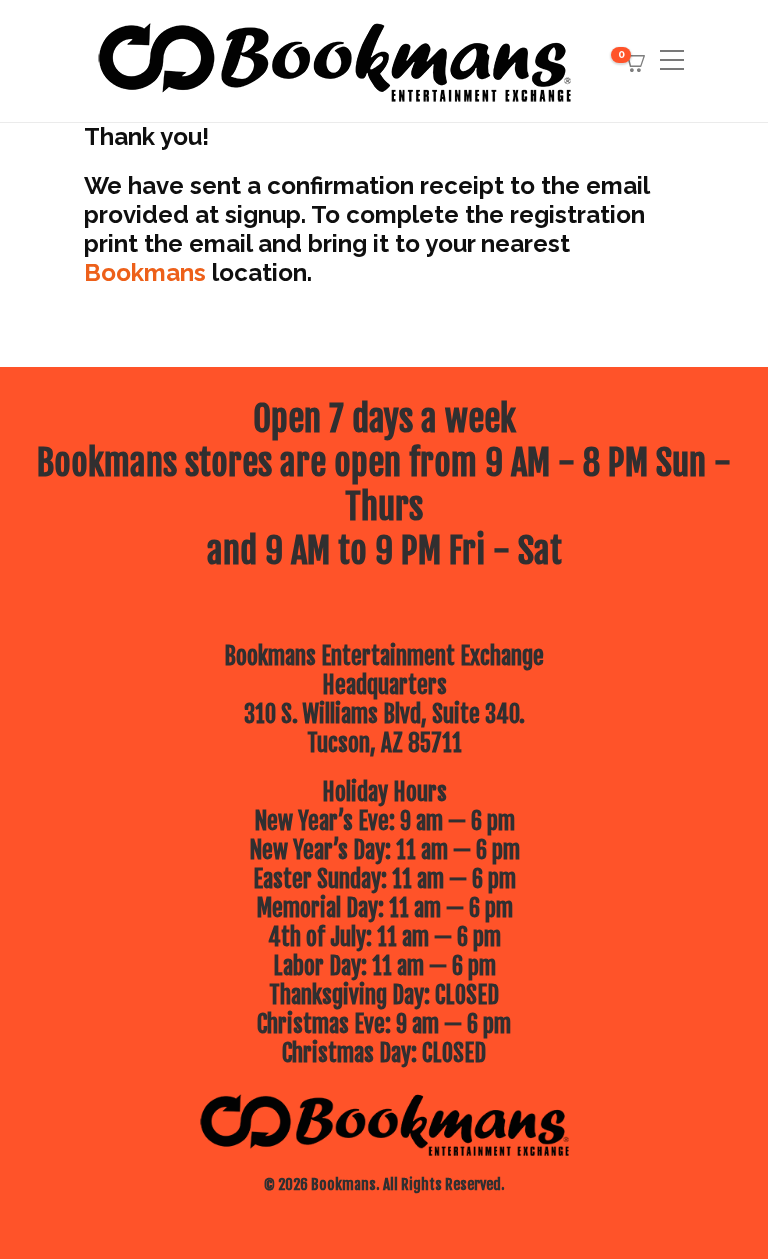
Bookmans (145, 272)
